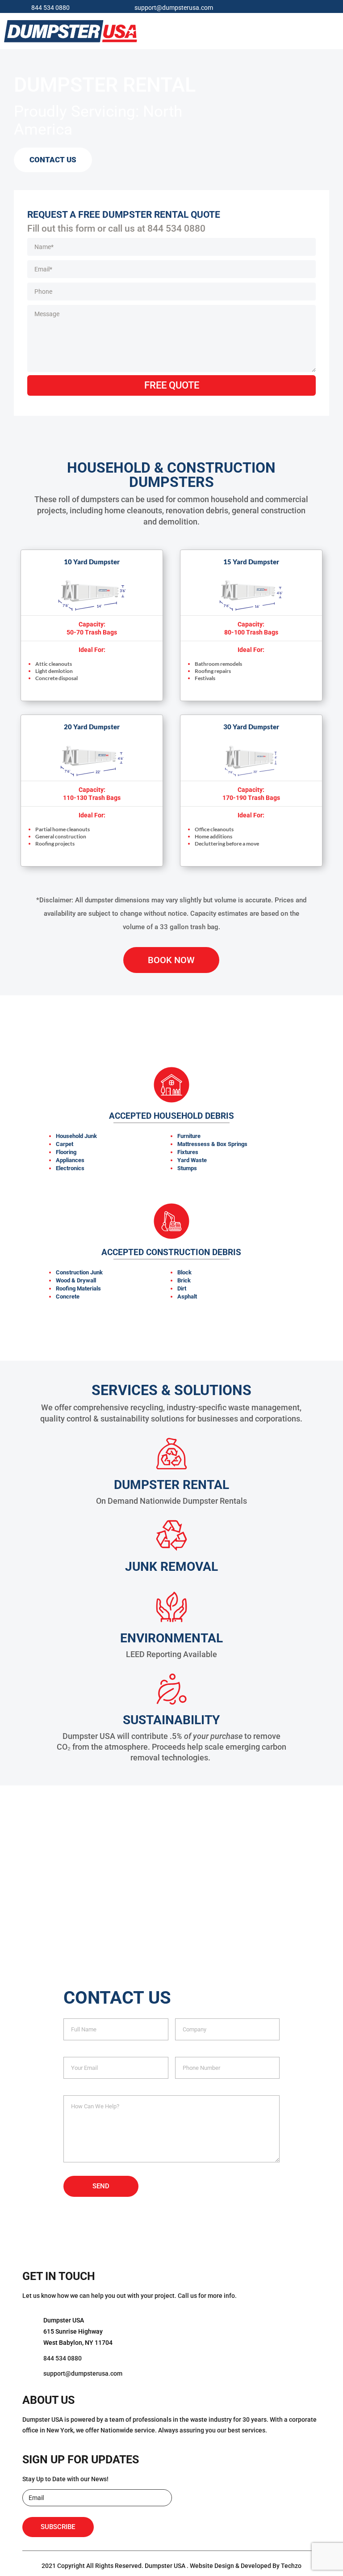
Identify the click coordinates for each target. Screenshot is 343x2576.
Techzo (291, 2566)
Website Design (212, 2566)
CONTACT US (53, 160)
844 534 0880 (50, 8)
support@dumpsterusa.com (174, 8)
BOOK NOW (171, 960)
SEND (101, 2186)
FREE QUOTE (172, 385)
